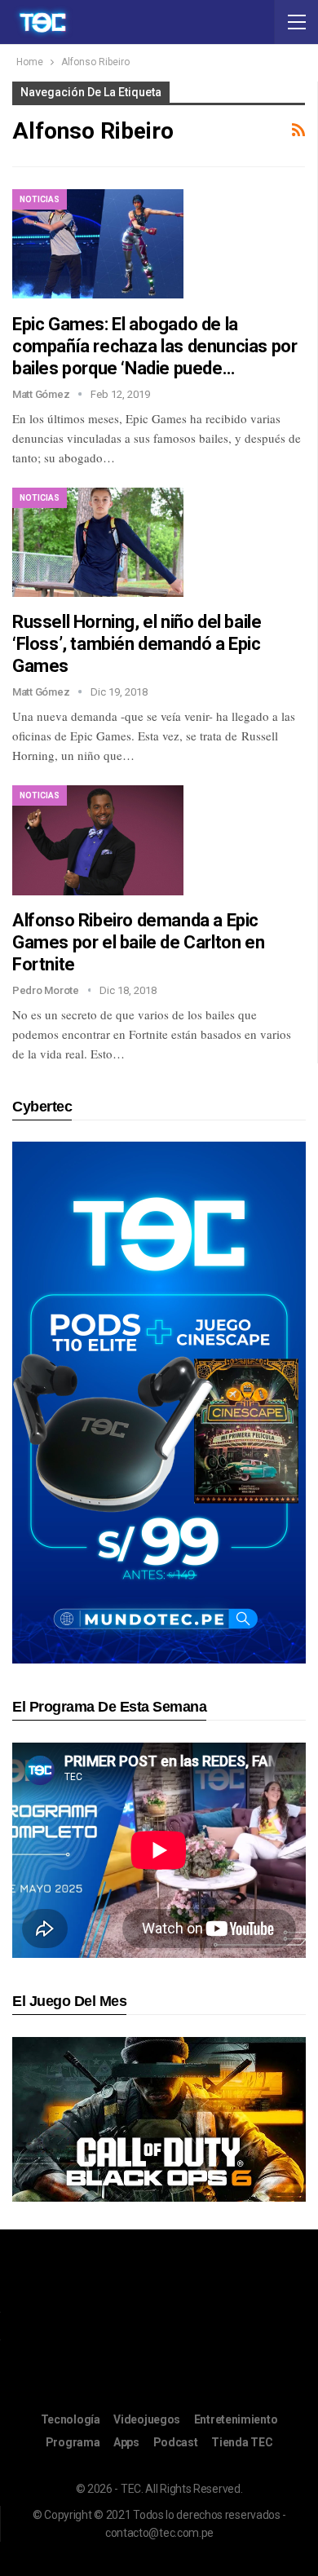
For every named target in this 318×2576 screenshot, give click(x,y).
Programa (73, 2442)
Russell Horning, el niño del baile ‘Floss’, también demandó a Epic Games (137, 644)
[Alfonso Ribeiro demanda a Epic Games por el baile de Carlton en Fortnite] (98, 840)
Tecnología (71, 2419)
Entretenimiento (236, 2419)
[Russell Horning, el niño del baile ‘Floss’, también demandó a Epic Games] (98, 542)
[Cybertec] (159, 1402)
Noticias (40, 199)
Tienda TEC (242, 2442)
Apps (126, 2442)
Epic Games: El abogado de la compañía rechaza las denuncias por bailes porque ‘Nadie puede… (155, 346)
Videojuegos (147, 2419)
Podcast (176, 2442)
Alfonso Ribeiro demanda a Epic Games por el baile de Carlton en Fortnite (138, 942)
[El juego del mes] (159, 2118)
